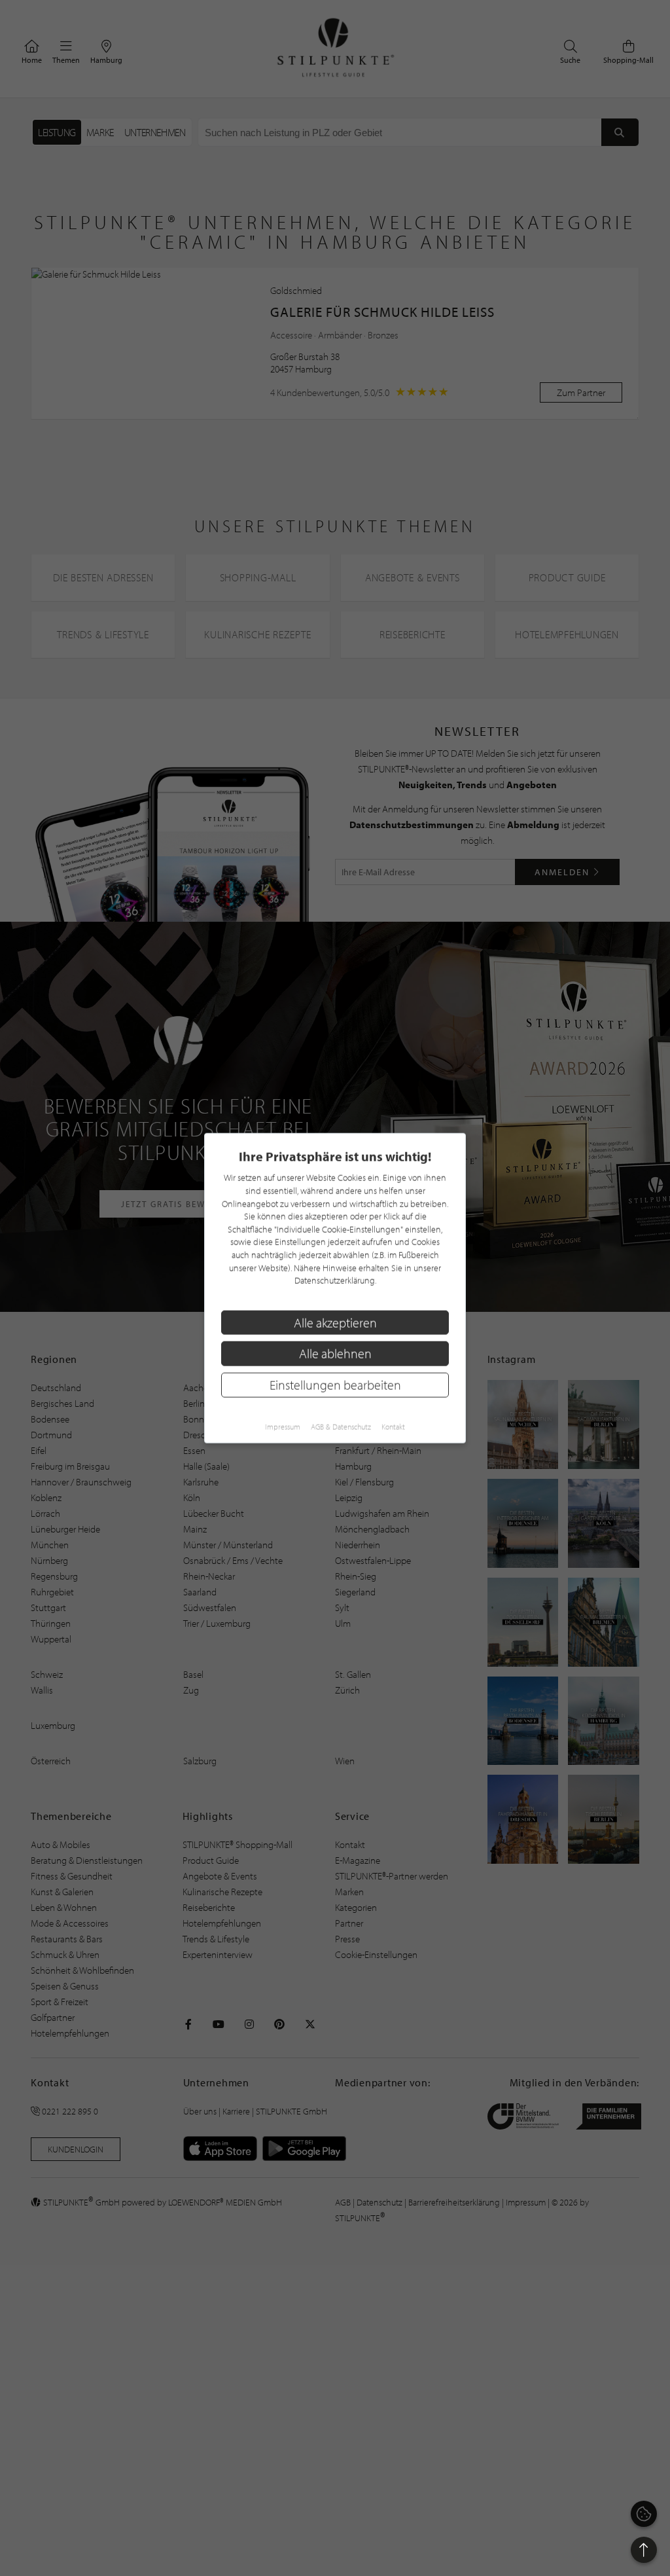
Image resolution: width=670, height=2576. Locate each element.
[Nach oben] (644, 2550)
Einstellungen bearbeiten (335, 1385)
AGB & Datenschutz (341, 1426)
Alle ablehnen (335, 1353)
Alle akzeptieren (335, 1322)
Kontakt (393, 1426)
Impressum (283, 1426)
